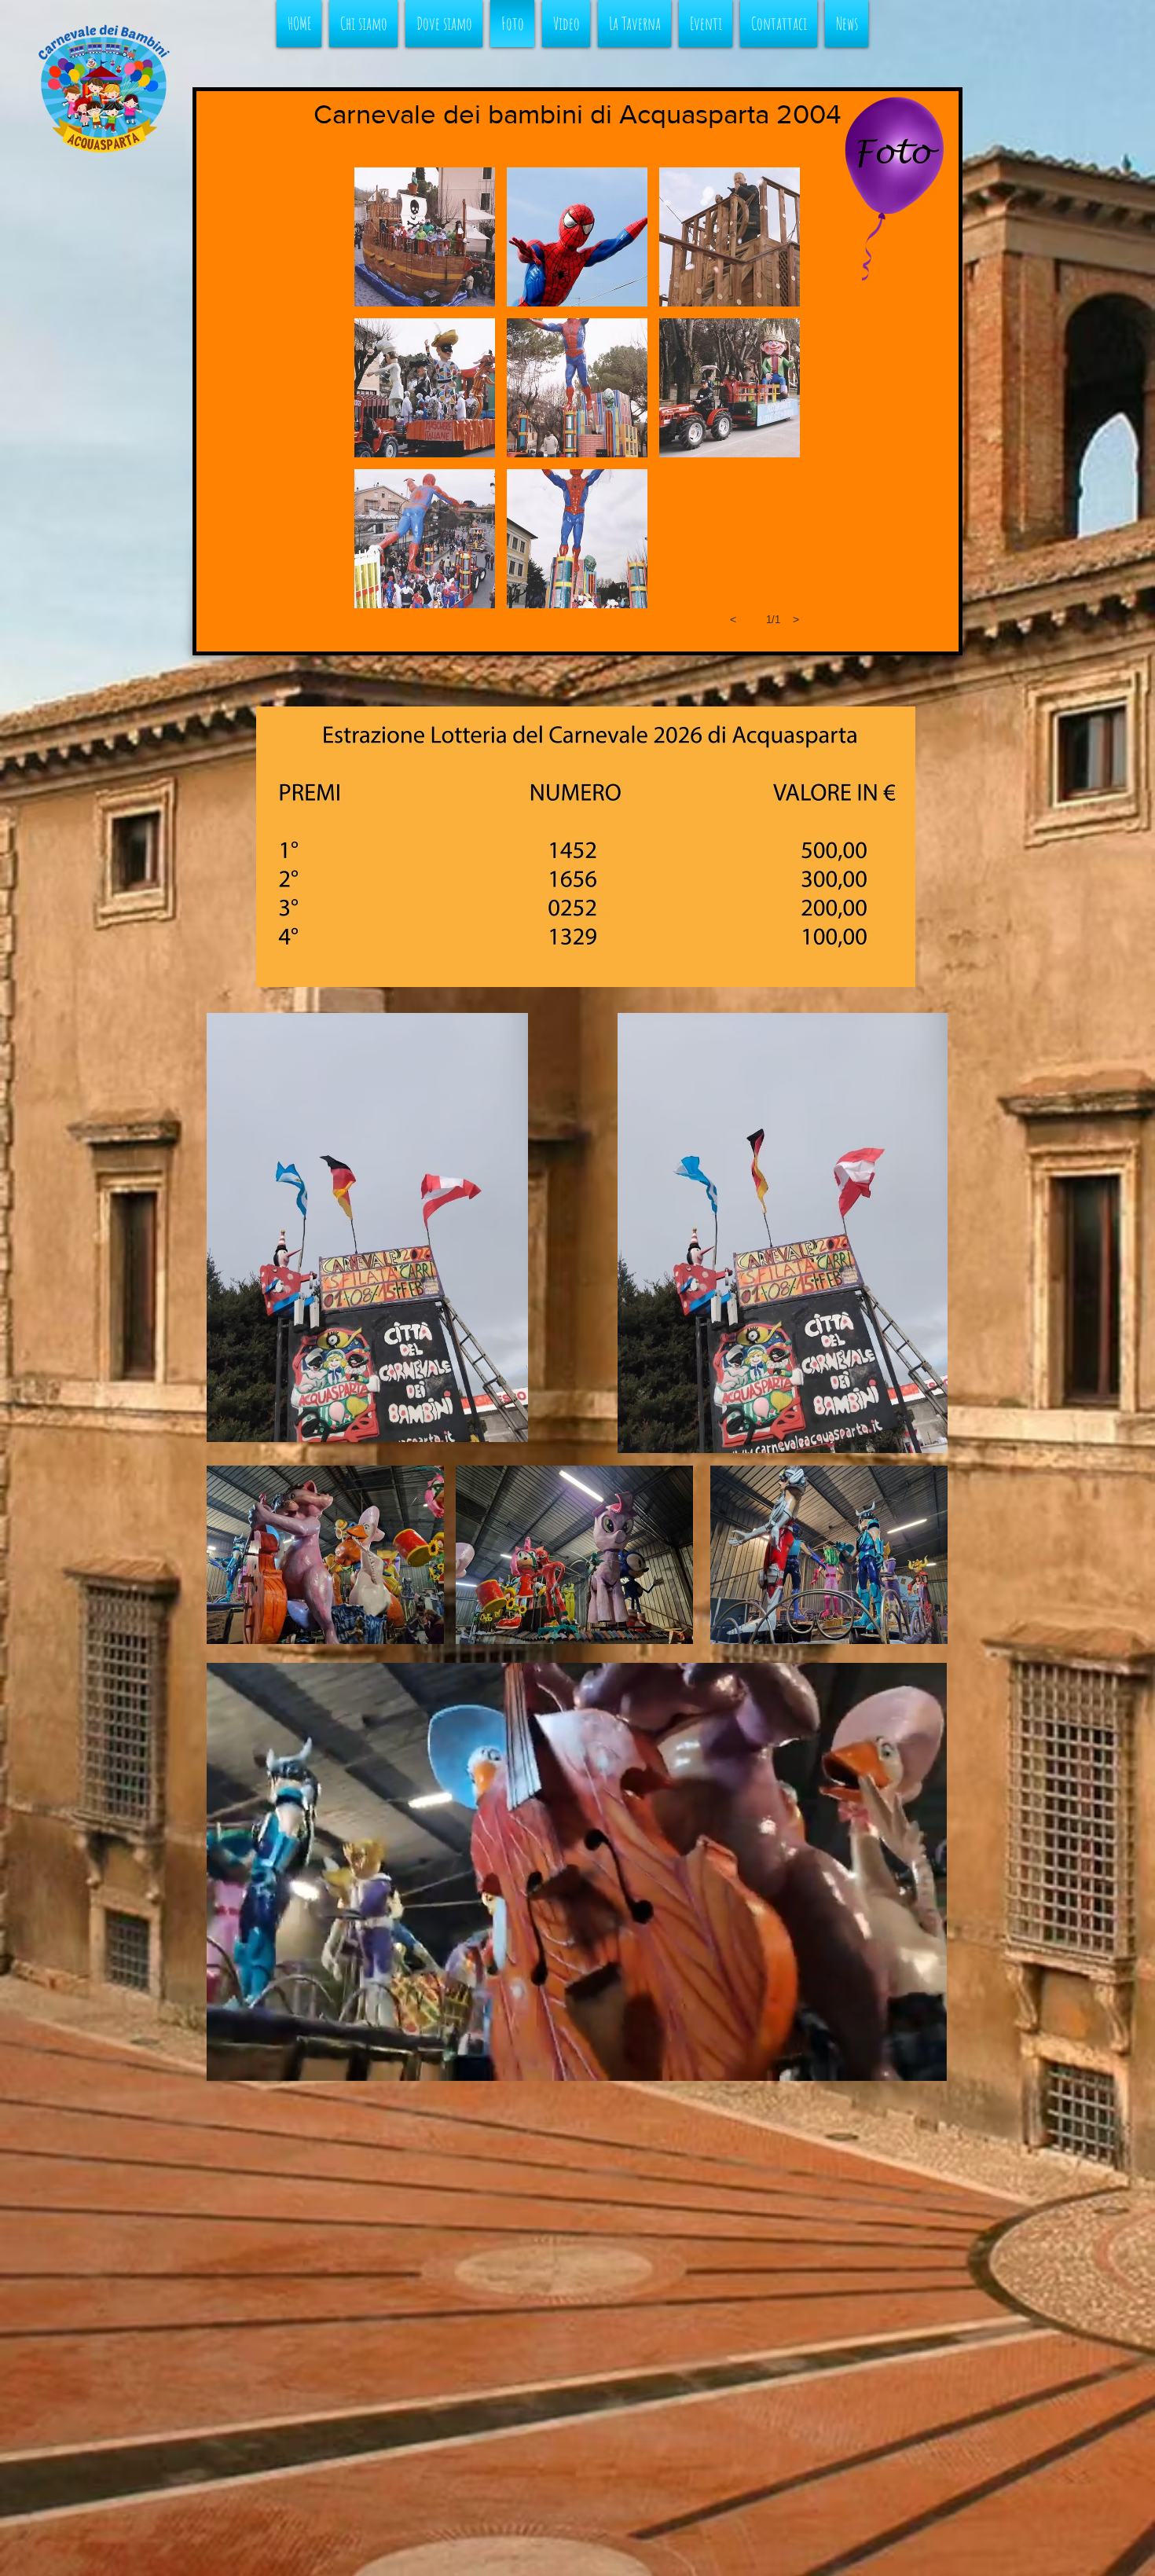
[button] (425, 237)
